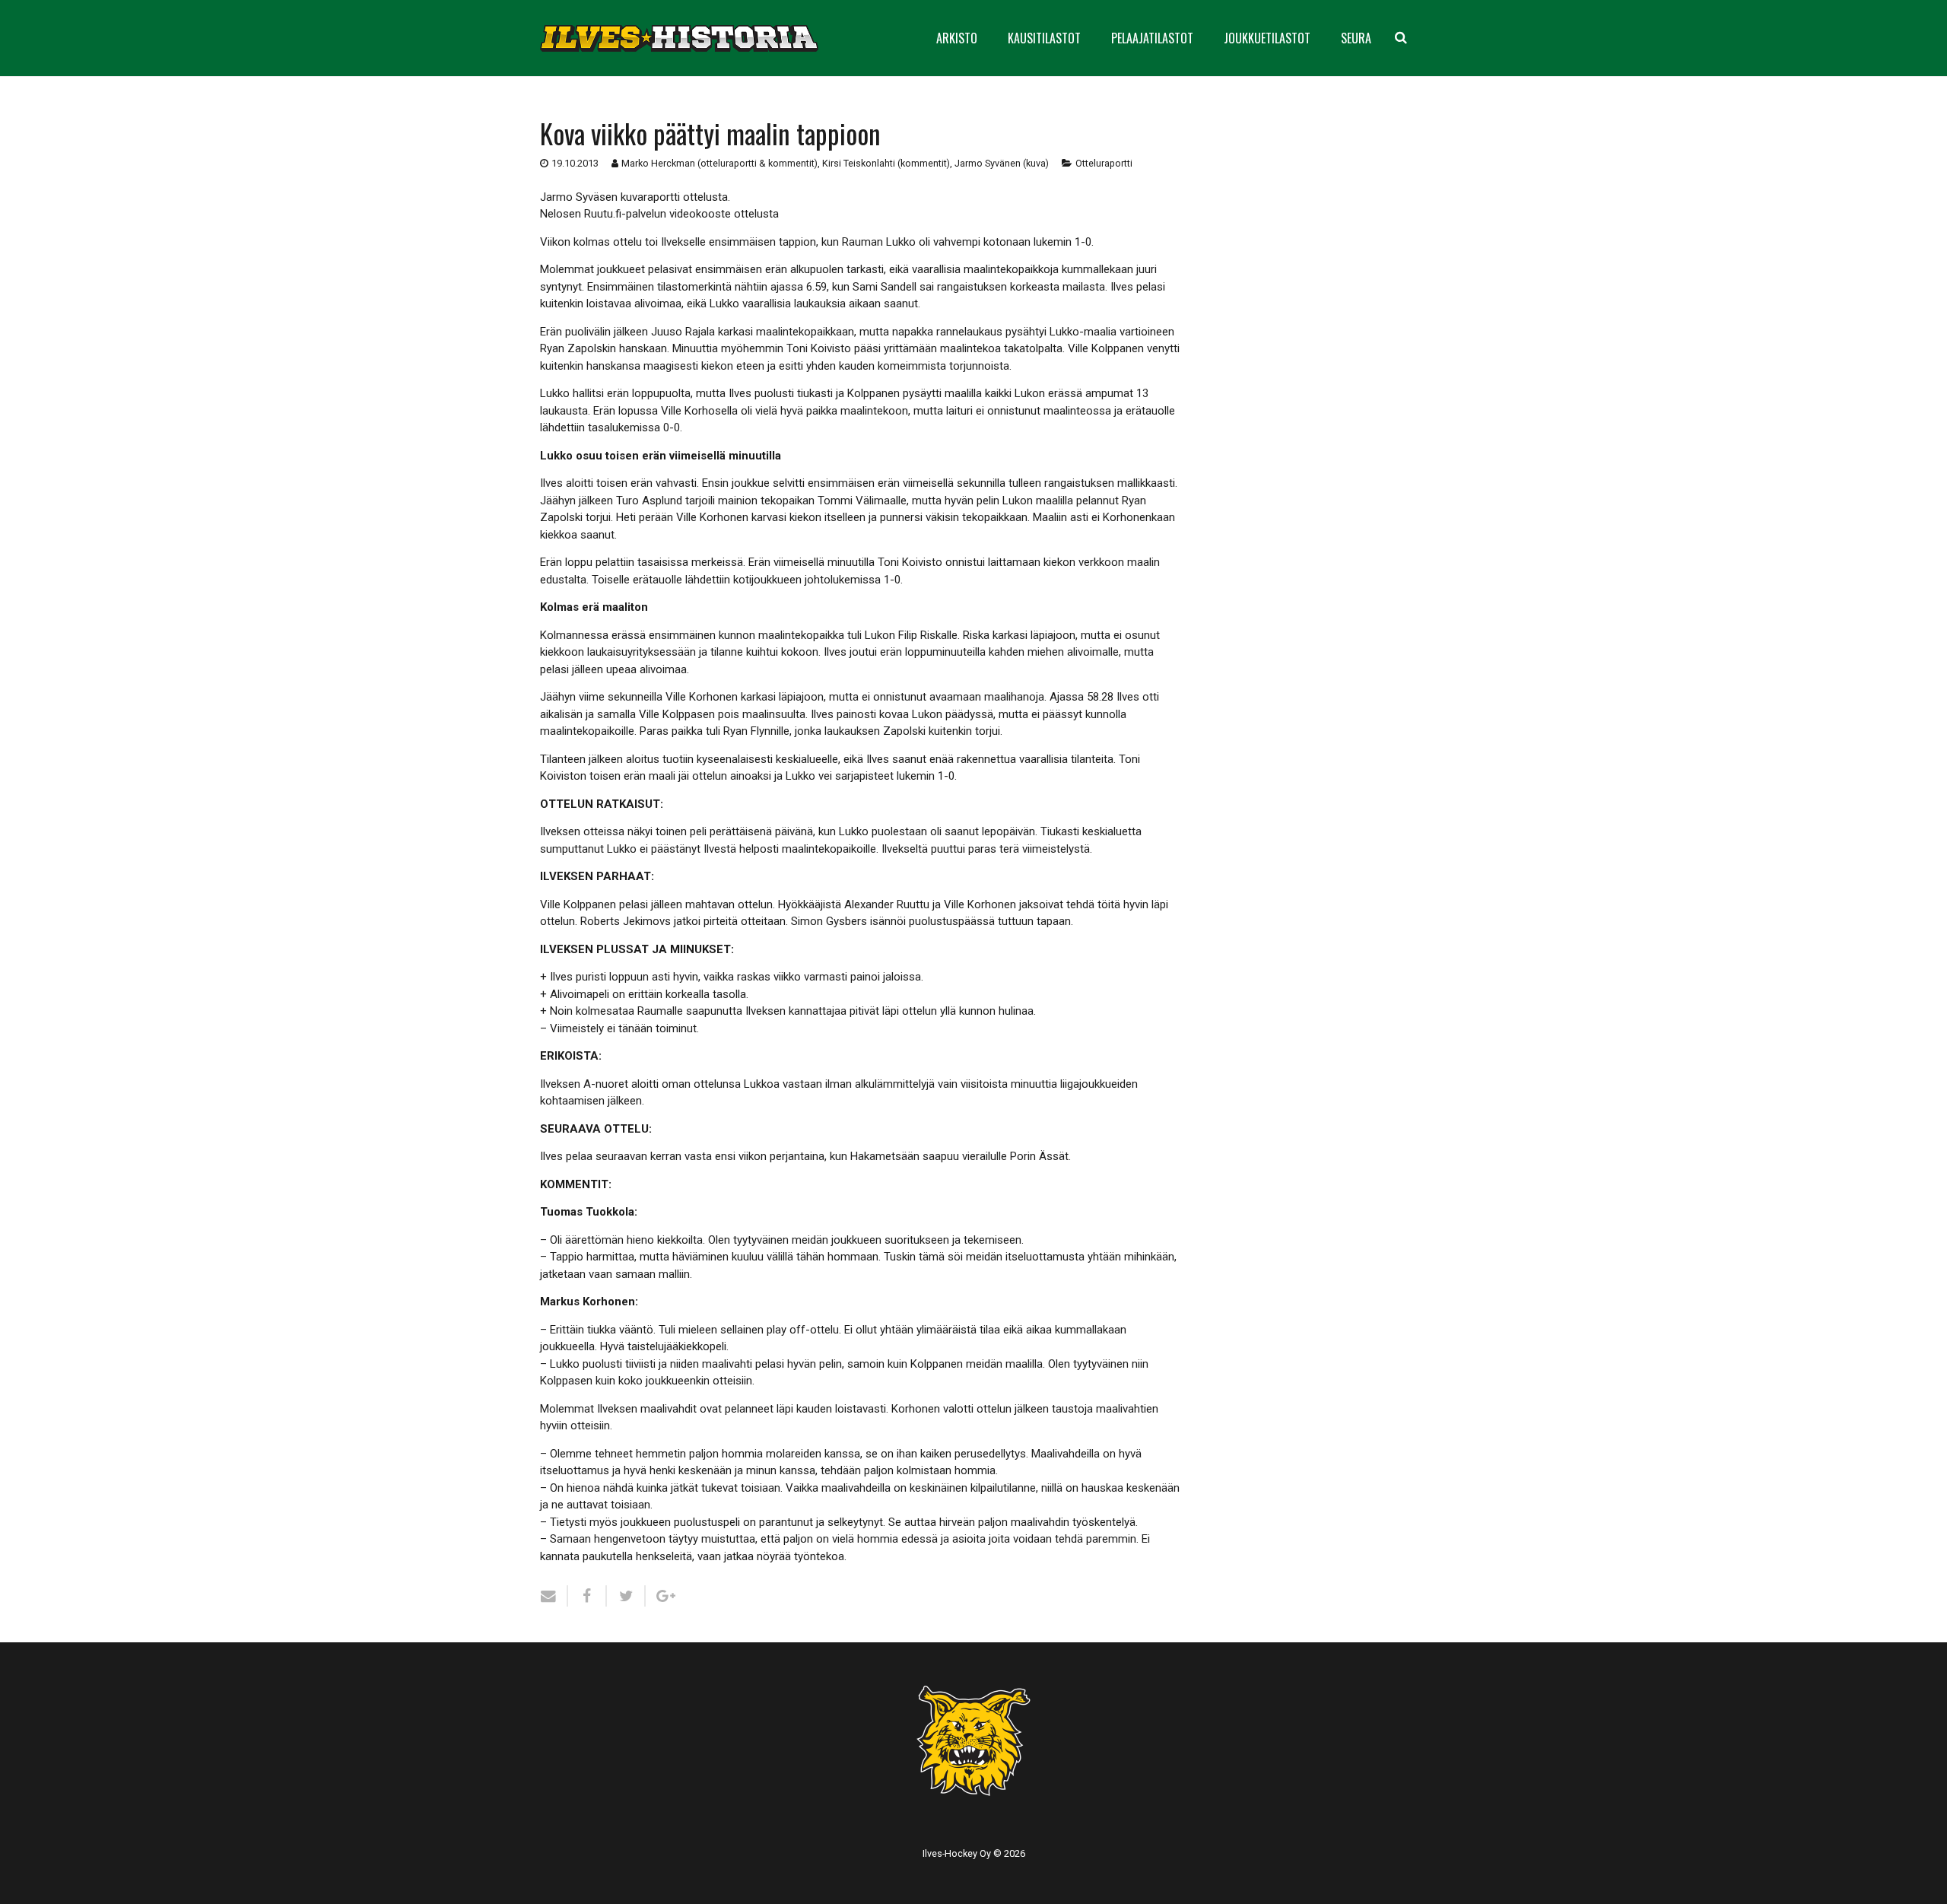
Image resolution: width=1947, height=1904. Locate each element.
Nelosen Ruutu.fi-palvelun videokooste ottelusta (659, 214)
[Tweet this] (626, 1596)
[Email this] (554, 1596)
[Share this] (588, 1596)
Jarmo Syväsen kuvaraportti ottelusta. (635, 197)
